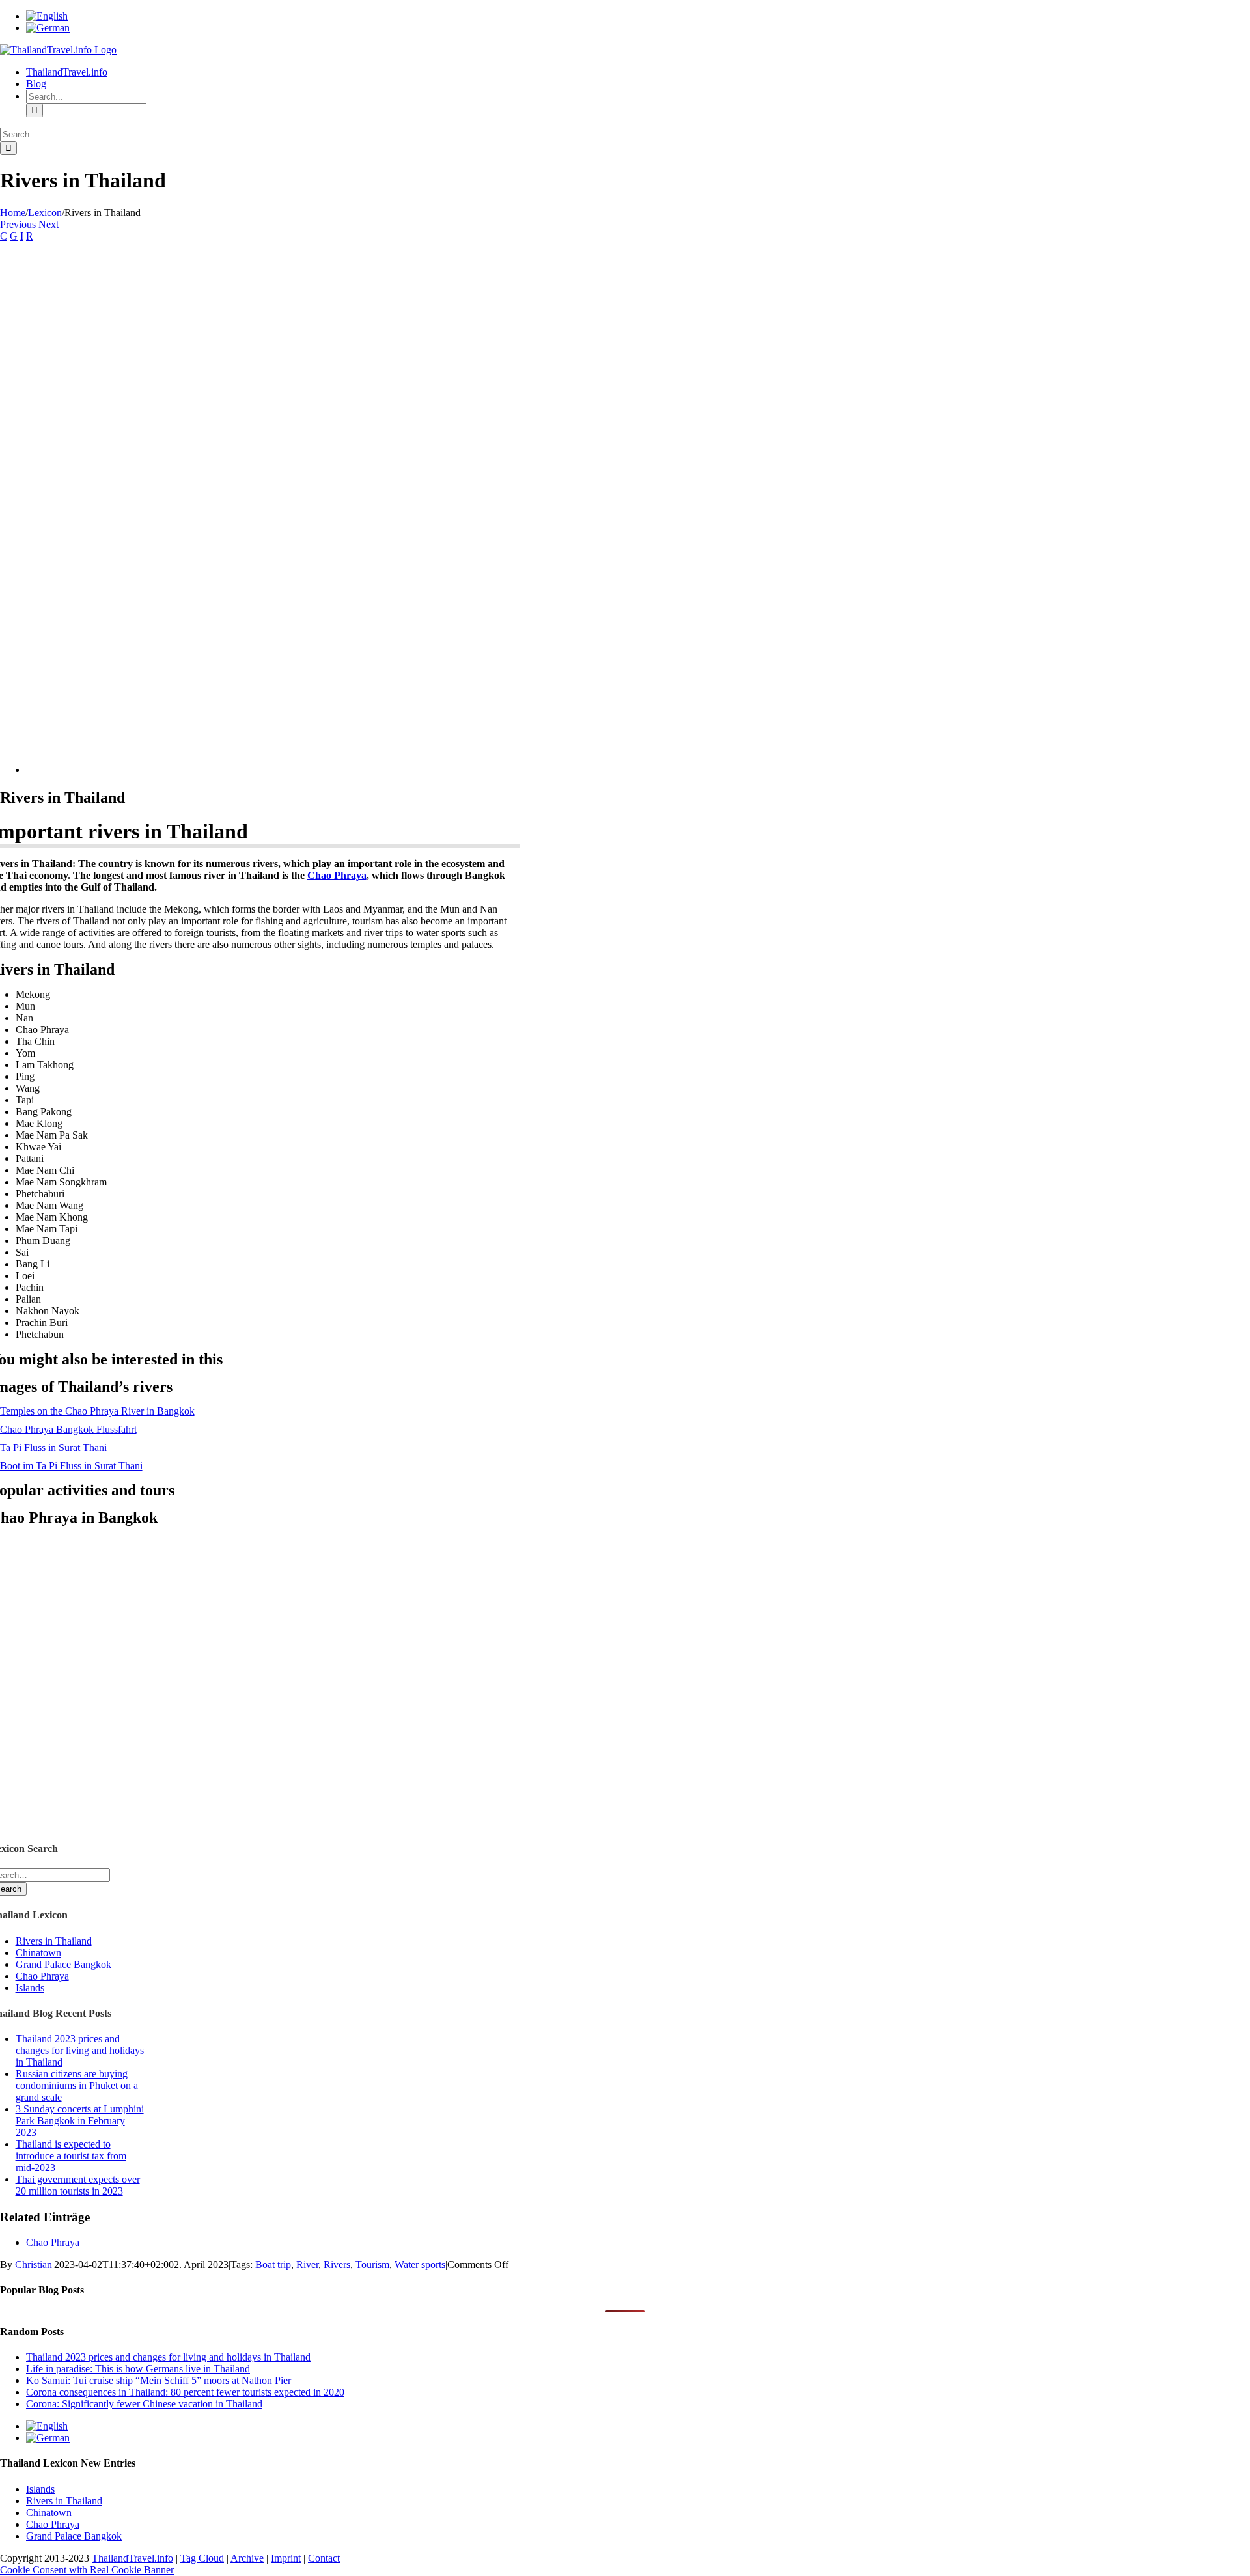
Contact (324, 2558)
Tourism (372, 2264)
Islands (30, 1988)
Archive (247, 2558)
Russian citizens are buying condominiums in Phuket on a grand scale (77, 2085)
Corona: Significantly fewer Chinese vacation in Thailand (144, 2404)
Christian (34, 2264)
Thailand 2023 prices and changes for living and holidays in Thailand (80, 2050)
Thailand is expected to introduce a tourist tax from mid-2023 (71, 2156)
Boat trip (273, 2264)
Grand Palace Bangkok (63, 1964)
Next (49, 224)
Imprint (286, 2558)
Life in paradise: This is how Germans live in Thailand (138, 2369)
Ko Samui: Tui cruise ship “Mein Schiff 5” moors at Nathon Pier (159, 2380)
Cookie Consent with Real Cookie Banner (87, 2570)
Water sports (420, 2264)
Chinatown (38, 1953)
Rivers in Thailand (54, 1941)
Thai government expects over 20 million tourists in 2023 (78, 2185)
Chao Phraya (337, 875)
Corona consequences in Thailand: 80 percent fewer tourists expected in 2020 (185, 2392)
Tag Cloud (202, 2558)
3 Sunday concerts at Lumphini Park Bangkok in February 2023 (80, 2121)
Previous (18, 224)
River (307, 2264)
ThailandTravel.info (132, 2558)
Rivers (337, 2264)
